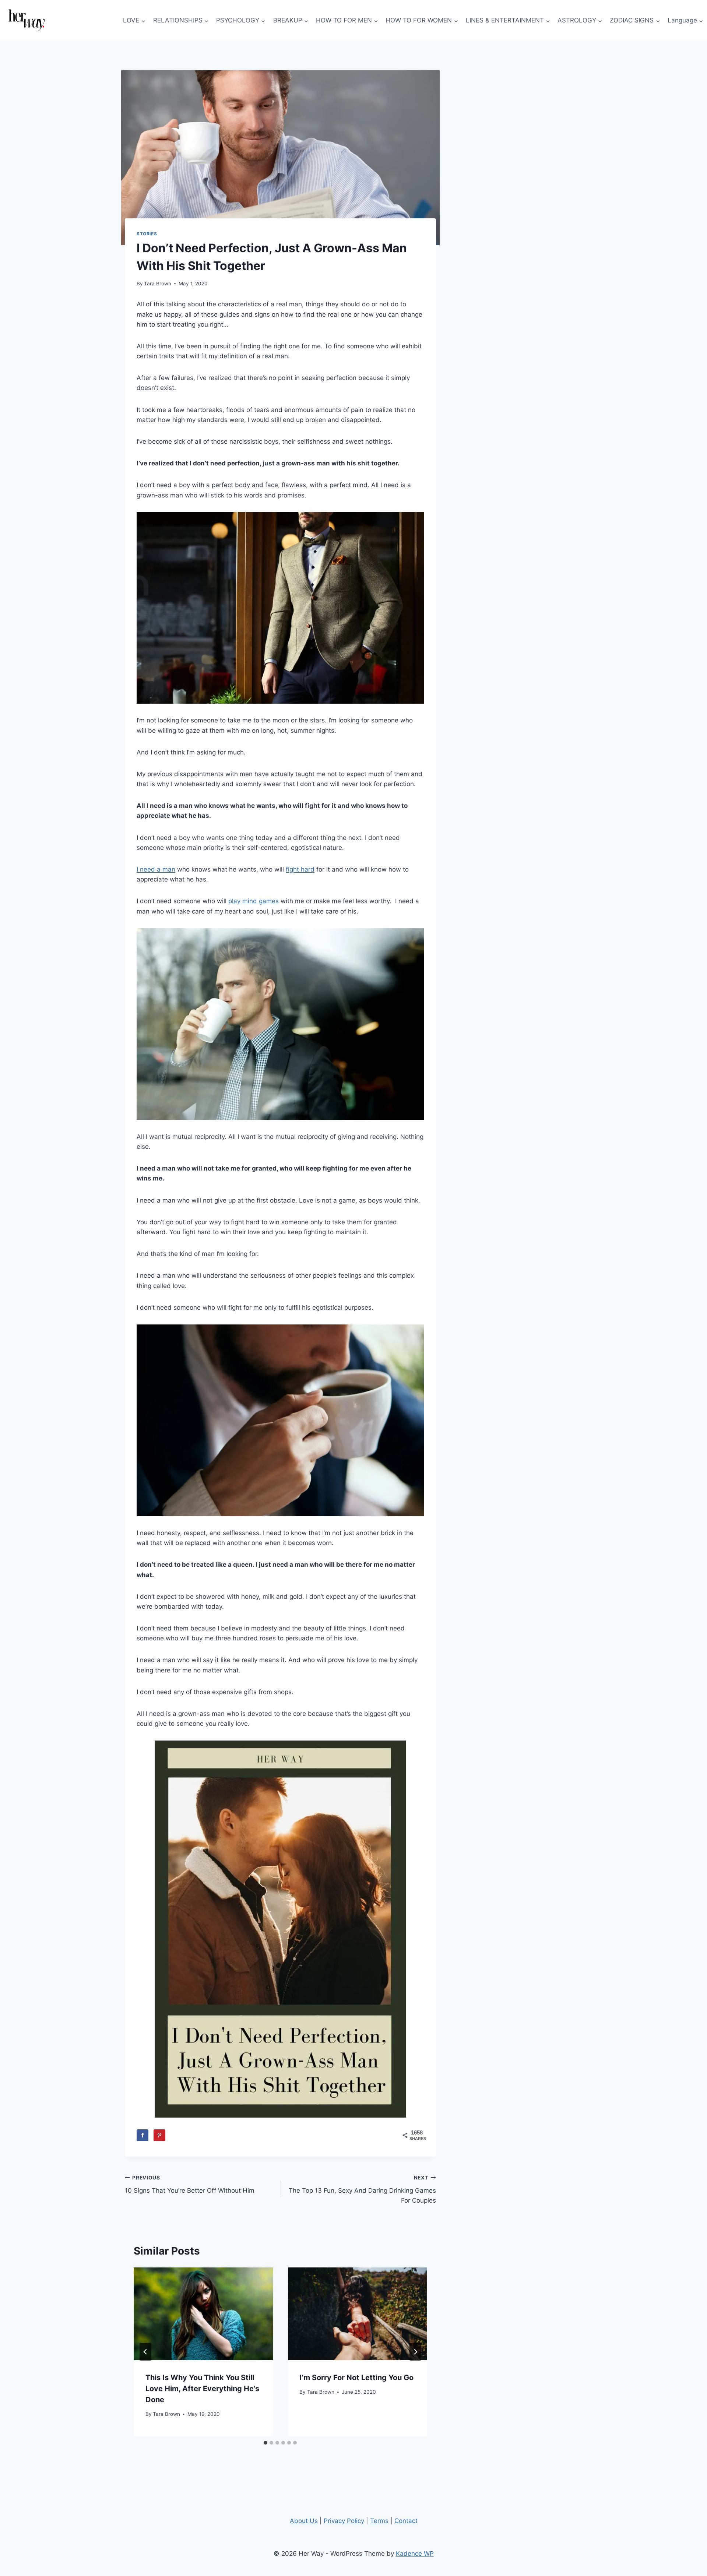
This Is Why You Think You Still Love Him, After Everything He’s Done (202, 2389)
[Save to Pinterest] (159, 2135)
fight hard (300, 869)
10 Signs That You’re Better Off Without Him (190, 2184)
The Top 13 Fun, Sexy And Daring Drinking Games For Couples (362, 2189)
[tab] (265, 2443)
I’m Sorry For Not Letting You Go (356, 2378)
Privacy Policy (344, 2521)
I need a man (156, 869)
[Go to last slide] (145, 2352)
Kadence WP (415, 2554)
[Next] (415, 2352)
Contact (406, 2521)
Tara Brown (158, 284)
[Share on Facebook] (143, 2135)
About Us (304, 2521)
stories (147, 234)
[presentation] (203, 2314)
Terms (379, 2521)
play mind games (254, 901)
